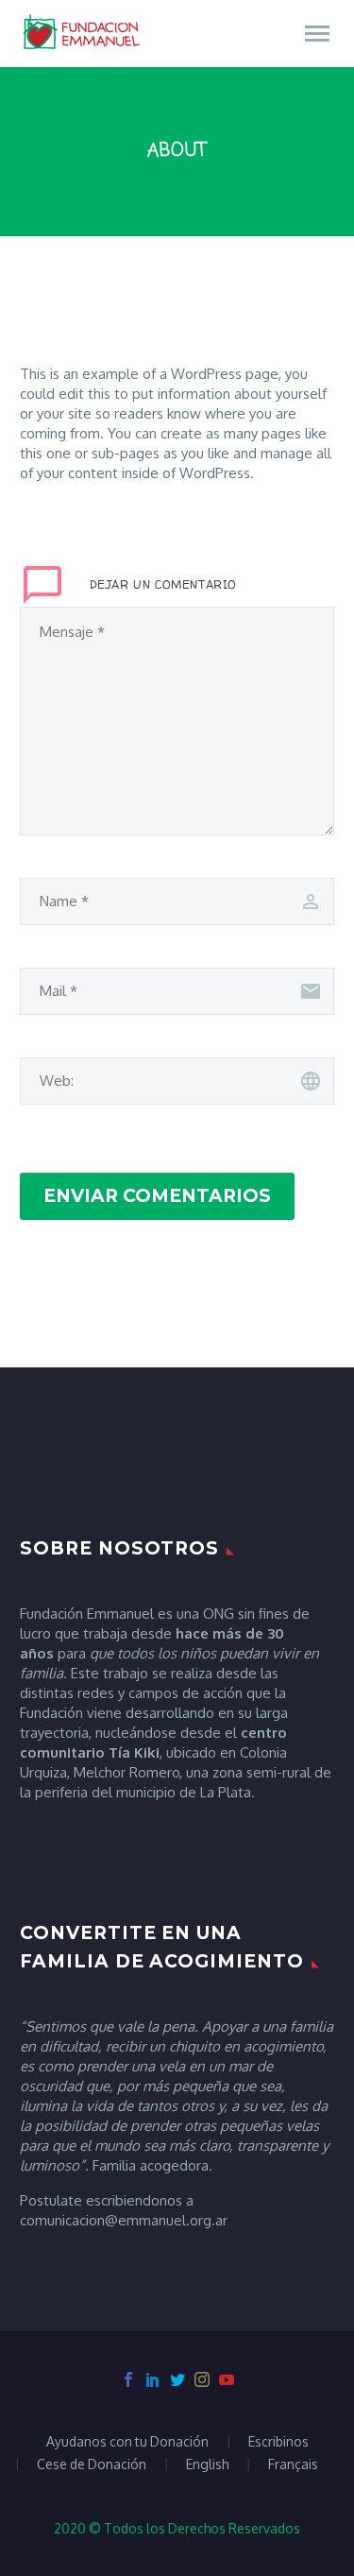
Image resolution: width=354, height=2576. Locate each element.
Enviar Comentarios (157, 1196)
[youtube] (227, 2379)
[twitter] (177, 2379)
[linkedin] (153, 2379)
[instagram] (202, 2379)
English (207, 2464)
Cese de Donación (92, 2464)
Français (293, 2464)
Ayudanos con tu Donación (127, 2442)
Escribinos (278, 2442)
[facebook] (128, 2379)
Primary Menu (317, 34)
